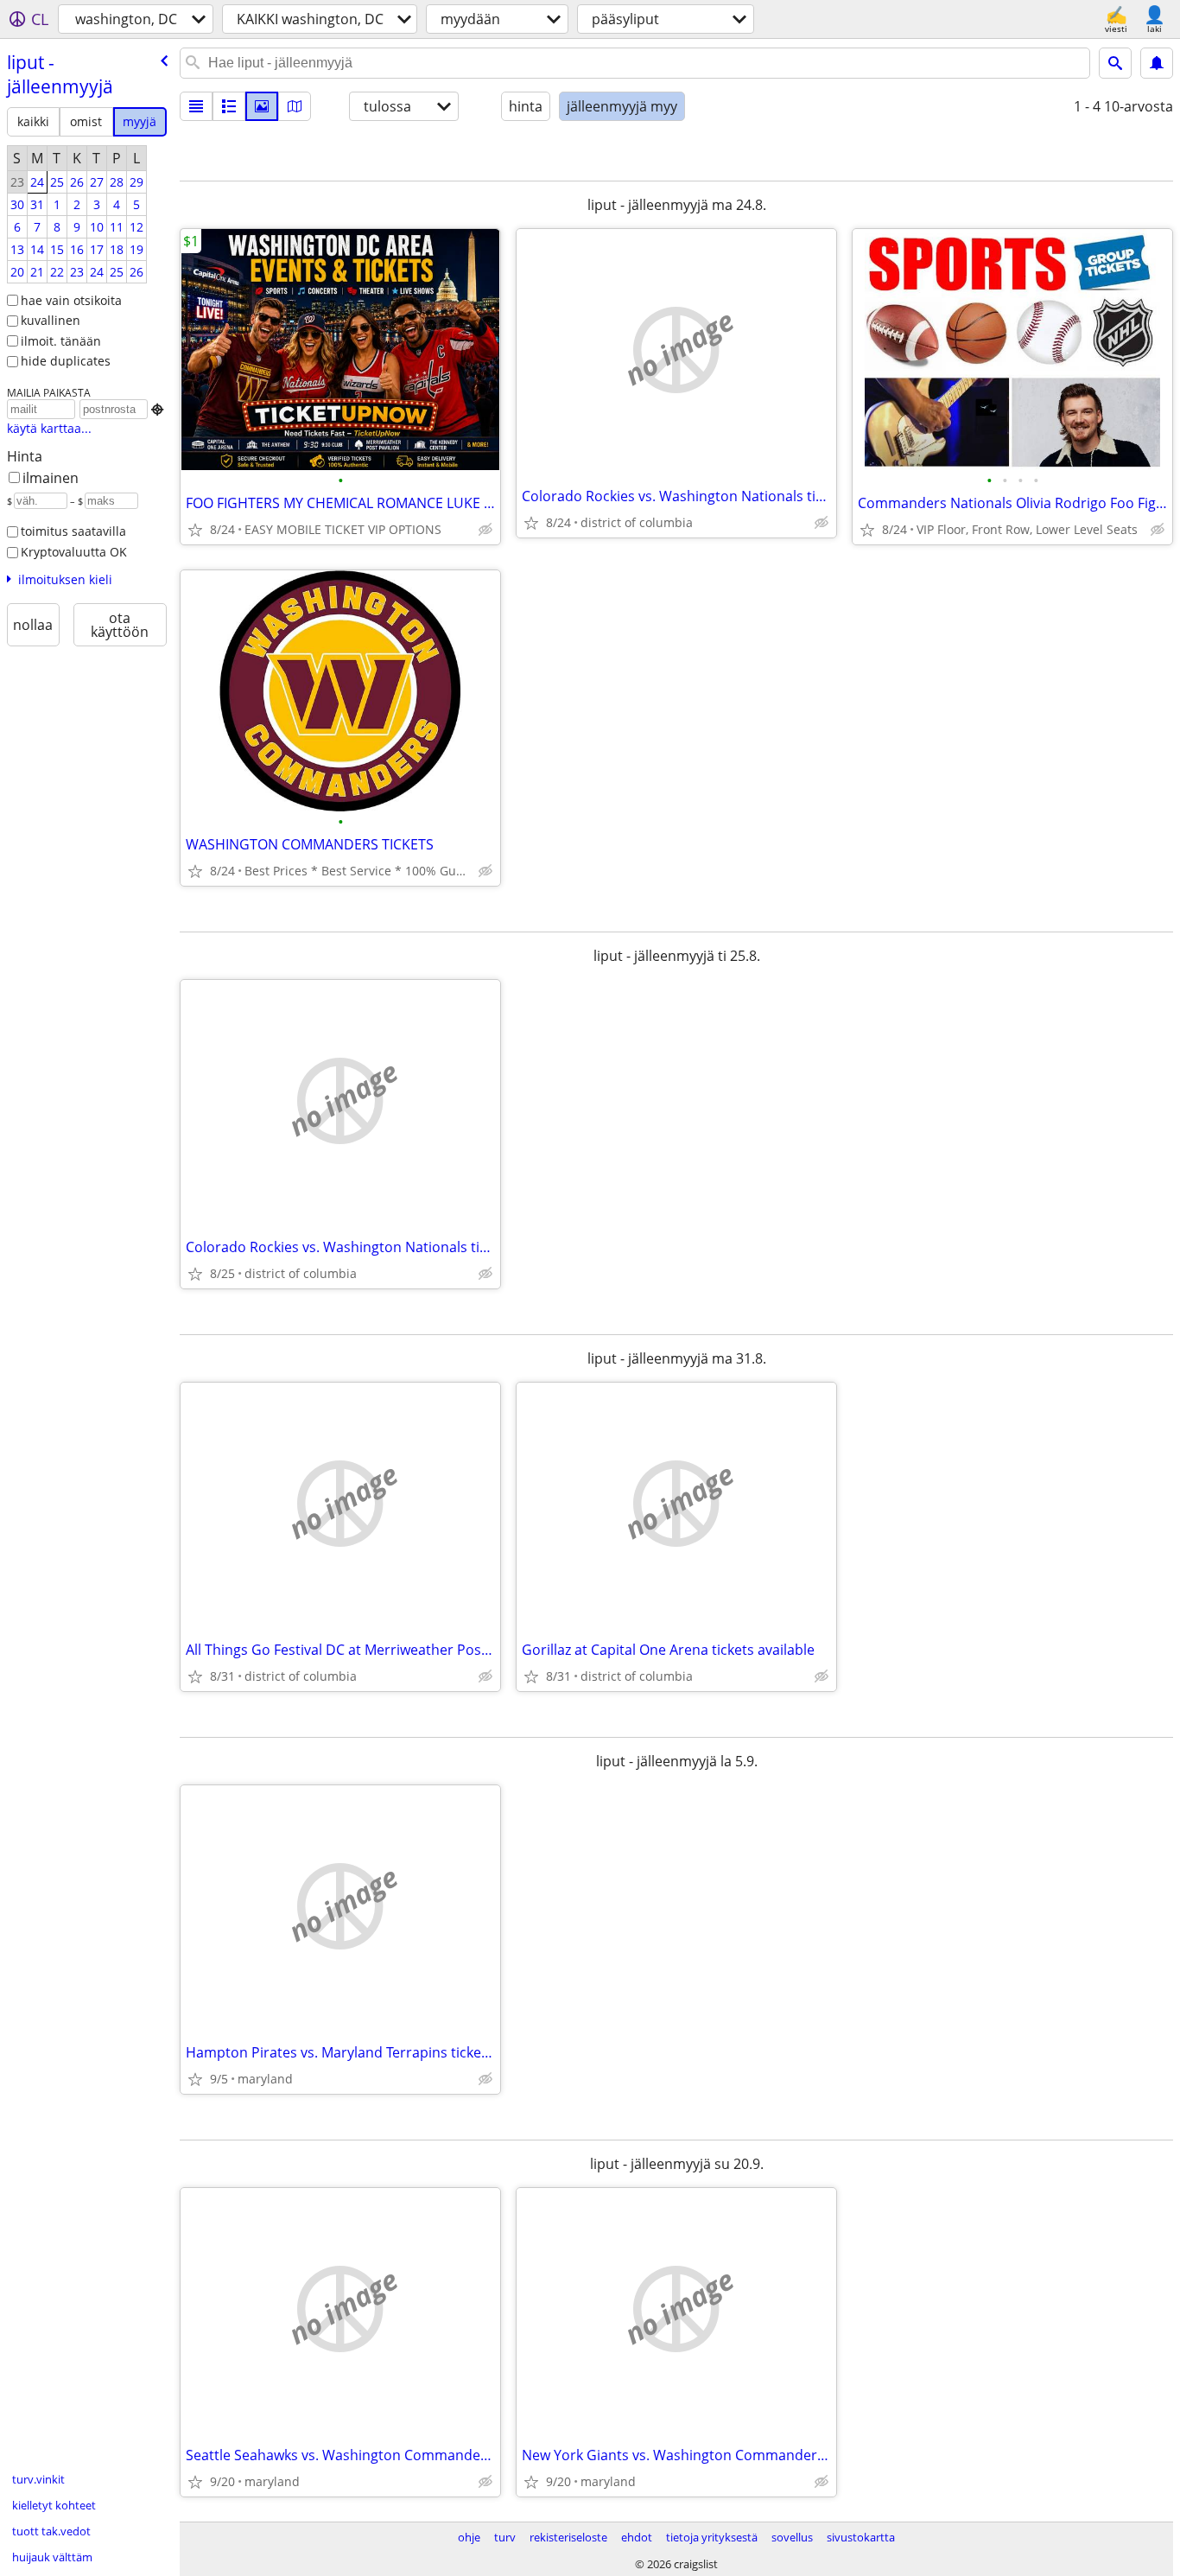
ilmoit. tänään (61, 341)
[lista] (196, 106)
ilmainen (51, 478)
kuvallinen (51, 320)
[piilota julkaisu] (485, 530)
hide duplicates (66, 361)
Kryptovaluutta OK (74, 552)
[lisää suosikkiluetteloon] (195, 530)
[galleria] (262, 106)
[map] (295, 106)
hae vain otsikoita (71, 300)
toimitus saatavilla (73, 531)
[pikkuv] (229, 106)
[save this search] (1157, 63)
